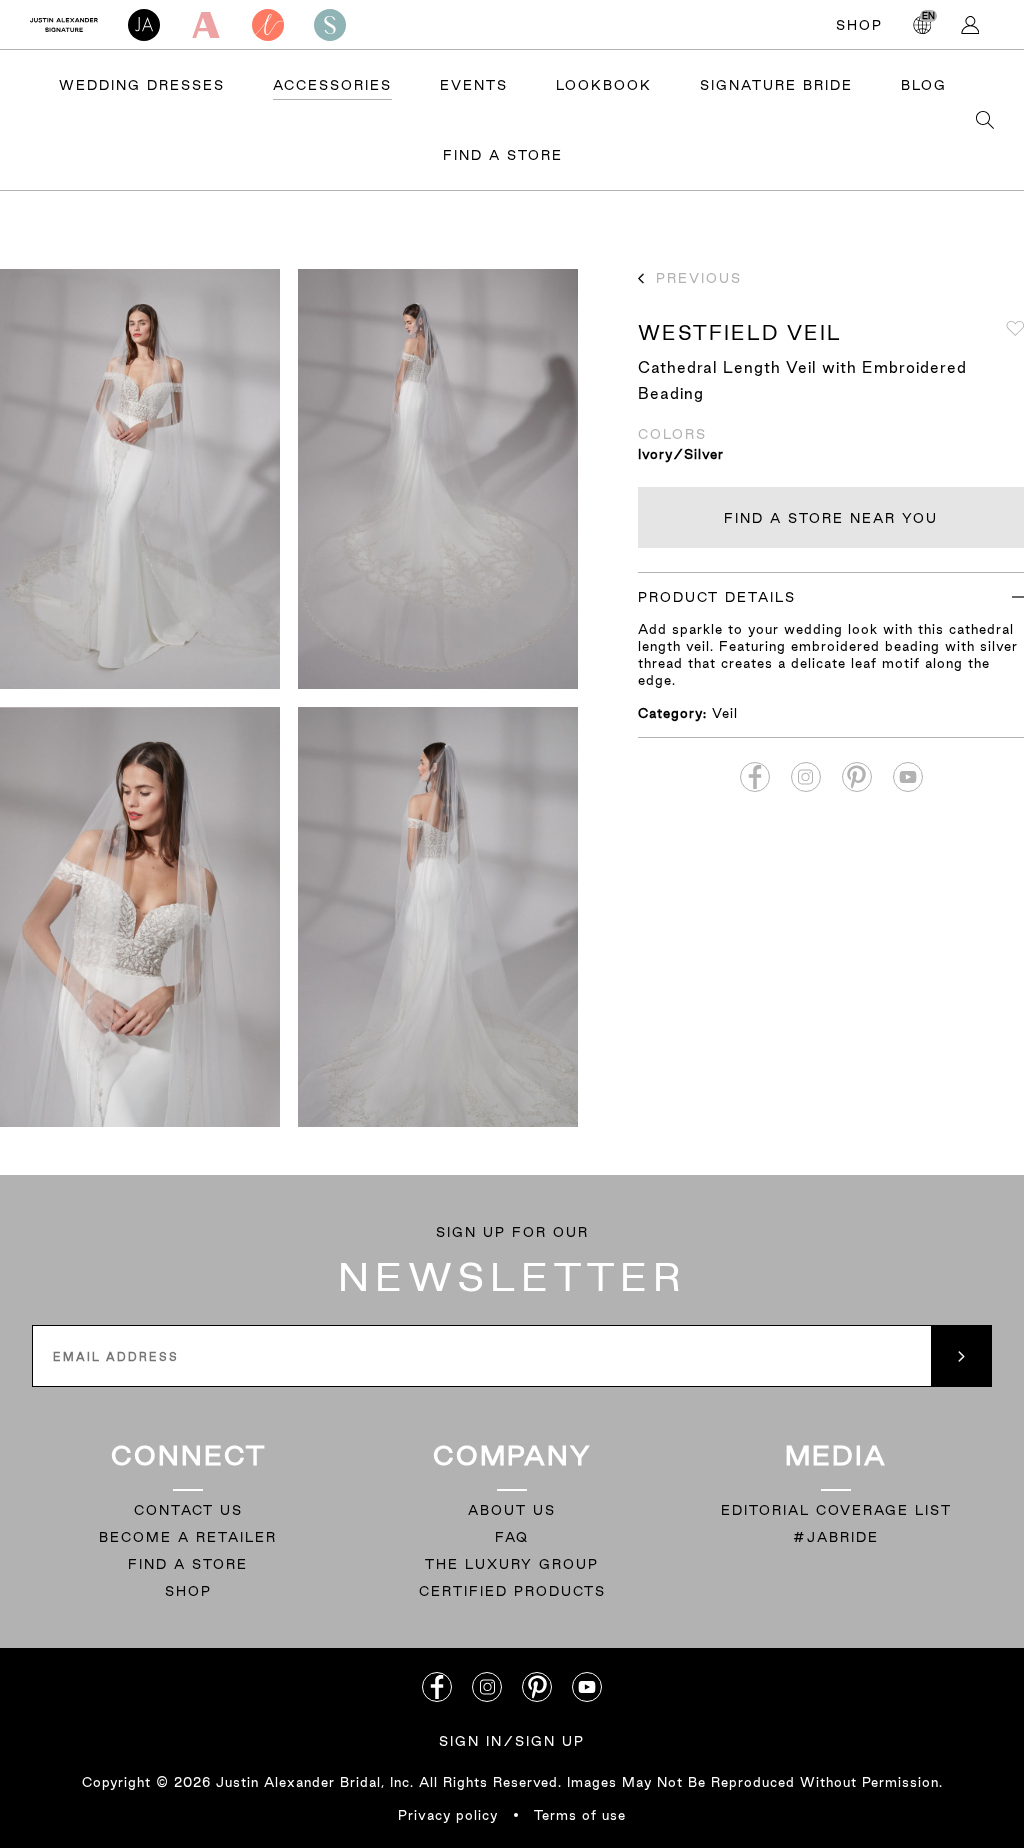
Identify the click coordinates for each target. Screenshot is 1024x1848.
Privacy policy (448, 1815)
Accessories (332, 85)
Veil (725, 713)
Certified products (512, 1591)
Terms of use (580, 1815)
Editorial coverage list (836, 1510)
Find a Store (503, 155)
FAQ (512, 1537)
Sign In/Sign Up (512, 1741)
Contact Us (188, 1510)
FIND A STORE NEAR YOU (831, 518)
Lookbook (604, 85)
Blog (924, 85)
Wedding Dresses (142, 85)
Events (474, 85)
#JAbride (836, 1537)
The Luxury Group (512, 1564)
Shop (859, 25)
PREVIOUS (699, 278)
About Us (512, 1510)
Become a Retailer (188, 1537)
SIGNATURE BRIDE (776, 85)
